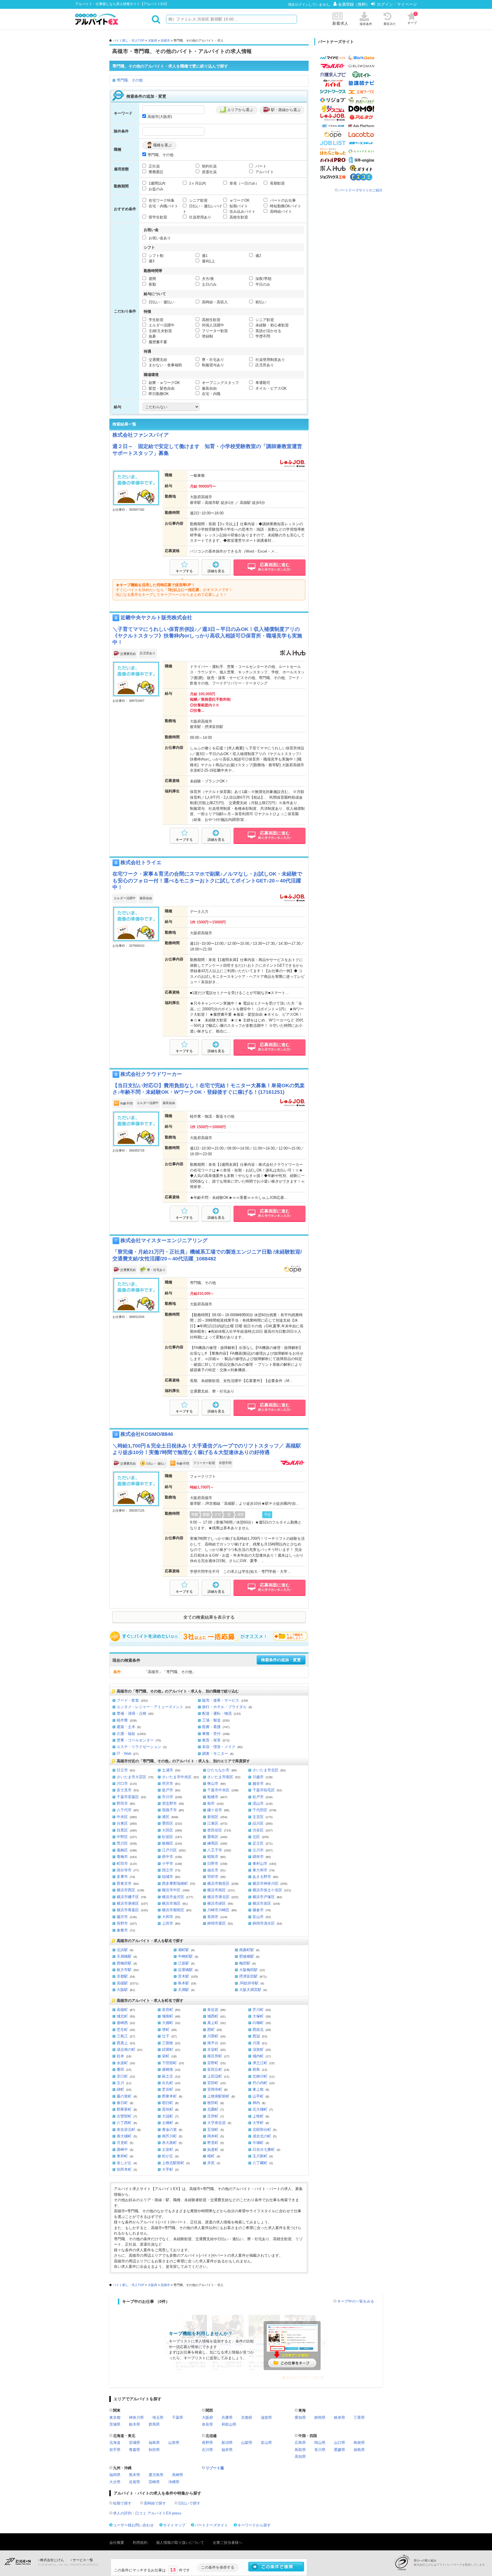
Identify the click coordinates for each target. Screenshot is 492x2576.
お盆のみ (155, 189)
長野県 (207, 2443)
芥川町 (258, 2010)
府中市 (168, 1857)
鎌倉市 (258, 1910)
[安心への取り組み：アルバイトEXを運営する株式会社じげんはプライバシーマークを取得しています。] (404, 2562)
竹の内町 (260, 2083)
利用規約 (140, 2543)
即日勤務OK (158, 394)
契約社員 (209, 166)
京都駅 (122, 1976)
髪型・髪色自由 (161, 388)
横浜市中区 (171, 1890)
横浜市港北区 (218, 1897)
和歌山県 (229, 2424)
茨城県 (115, 2424)
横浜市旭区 (171, 1903)
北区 (256, 1837)
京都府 (247, 2417)
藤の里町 (124, 2096)
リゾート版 (215, 2468)
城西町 (213, 2016)
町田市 (122, 1863)
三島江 (122, 2036)
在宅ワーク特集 (161, 200)
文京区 (258, 1817)
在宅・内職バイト (163, 206)
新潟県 (227, 2443)
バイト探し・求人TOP (129, 40)
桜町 (211, 2156)
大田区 (168, 1830)
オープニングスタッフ (220, 383)
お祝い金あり (159, 238)
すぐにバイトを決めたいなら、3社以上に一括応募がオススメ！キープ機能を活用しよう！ (209, 1636)
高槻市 (165, 40)
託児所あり (264, 365)
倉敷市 (122, 1930)
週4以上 (208, 261)
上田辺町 (215, 2076)
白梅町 (258, 2023)
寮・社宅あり (212, 360)
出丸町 (168, 2083)
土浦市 (168, 1770)
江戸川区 (169, 1850)
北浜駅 (122, 1950)
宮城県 (135, 2443)
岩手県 (115, 2450)
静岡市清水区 (264, 1923)
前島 (256, 2069)
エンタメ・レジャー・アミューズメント (150, 1707)
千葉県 (178, 2417)
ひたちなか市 (218, 1770)
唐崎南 (168, 2069)
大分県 (115, 2482)
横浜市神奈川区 (266, 1883)
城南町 (168, 2016)
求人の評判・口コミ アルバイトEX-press (147, 2513)
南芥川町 (169, 2136)
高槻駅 (122, 1983)
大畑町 (168, 2023)
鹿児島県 (156, 2475)
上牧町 (258, 2116)
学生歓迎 (155, 320)
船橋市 (213, 1797)
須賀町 (258, 2049)
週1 (204, 256)
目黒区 (122, 1830)
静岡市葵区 (217, 1923)
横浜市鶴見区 (218, 1883)
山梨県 (247, 2443)
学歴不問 (262, 336)
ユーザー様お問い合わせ (133, 2525)
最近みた (390, 24)
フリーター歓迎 (214, 331)
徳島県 (359, 2450)
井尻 (211, 2163)
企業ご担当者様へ (227, 2543)
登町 (166, 2030)
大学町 (258, 2123)
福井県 (227, 2450)
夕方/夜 (207, 279)
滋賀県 (266, 2417)
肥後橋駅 (247, 1956)
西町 (211, 2030)
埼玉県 (158, 2417)
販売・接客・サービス (221, 1700)
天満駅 (184, 1990)
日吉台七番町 (264, 2149)
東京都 (115, 2417)
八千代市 (124, 1810)
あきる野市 (262, 1877)
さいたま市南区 (220, 1777)
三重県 (359, 2417)
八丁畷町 (260, 2163)
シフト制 (155, 256)
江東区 (213, 1823)
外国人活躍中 (212, 325)
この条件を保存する (218, 2567)
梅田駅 (245, 1963)
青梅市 (122, 1857)
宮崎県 (154, 2482)
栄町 (166, 2056)
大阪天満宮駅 (250, 1990)
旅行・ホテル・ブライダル (224, 1707)
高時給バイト (280, 211)
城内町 (258, 2056)
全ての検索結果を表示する (209, 1617)
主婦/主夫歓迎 (160, 331)
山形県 (174, 2443)
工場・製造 (211, 1720)
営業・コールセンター (135, 1740)
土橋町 (168, 2123)
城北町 (122, 2016)
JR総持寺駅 (249, 1983)
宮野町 (213, 2063)
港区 (166, 1817)
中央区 (122, 1817)
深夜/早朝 (263, 279)
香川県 (320, 2450)
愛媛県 (340, 2450)
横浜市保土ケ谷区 (267, 1890)
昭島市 (213, 1857)
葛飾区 (122, 1850)
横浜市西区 (126, 1890)
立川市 (258, 1850)
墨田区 (168, 1823)
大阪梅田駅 (248, 1970)
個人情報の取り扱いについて (180, 2543)
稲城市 (168, 1877)
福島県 (154, 2443)
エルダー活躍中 (161, 325)
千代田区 (260, 1810)
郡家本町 (169, 2096)
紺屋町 (168, 2049)
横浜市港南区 (128, 1903)
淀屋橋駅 (185, 1970)
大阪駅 (122, 1990)
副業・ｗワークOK (164, 383)
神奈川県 (136, 2417)
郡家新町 (124, 2109)
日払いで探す (189, 2503)
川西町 (213, 2036)
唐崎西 (122, 2023)
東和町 (122, 2156)
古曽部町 (124, 2116)
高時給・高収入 (214, 302)
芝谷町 (168, 2089)
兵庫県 (227, 2417)
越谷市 (258, 1783)
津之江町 (260, 2063)
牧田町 (213, 2103)
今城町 (258, 2143)
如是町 (213, 2149)
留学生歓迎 (157, 217)
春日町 (122, 2103)
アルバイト (264, 172)
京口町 (122, 2076)
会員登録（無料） (354, 4)
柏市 (211, 1803)
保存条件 (366, 24)
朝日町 (168, 2103)
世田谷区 (215, 1830)
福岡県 (115, 2475)
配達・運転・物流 (217, 1713)
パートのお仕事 (282, 200)
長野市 (122, 1923)
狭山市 (213, 1783)
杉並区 (168, 1837)
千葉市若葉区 (128, 1797)
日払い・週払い (161, 302)
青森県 (135, 2450)
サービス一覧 (83, 2560)
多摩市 (122, 1877)
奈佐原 (213, 2010)
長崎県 (178, 2475)
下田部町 (169, 2063)
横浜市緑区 (217, 1903)
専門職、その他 (130, 80)
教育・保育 (211, 1740)
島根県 (359, 2443)
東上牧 (258, 2089)
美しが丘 (124, 2163)
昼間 (152, 279)
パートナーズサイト (211, 2525)
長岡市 (213, 1917)
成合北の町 (262, 2136)
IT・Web (124, 1754)
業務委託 (155, 172)
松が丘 (168, 2156)
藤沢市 (122, 1917)
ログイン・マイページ (397, 4)
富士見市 (124, 1790)
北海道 (115, 2443)
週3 (151, 261)
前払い (260, 302)
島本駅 (184, 1983)
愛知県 (300, 2417)
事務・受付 (211, 1734)
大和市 (168, 1917)
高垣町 (168, 2109)
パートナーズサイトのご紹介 (360, 190)
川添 (256, 2043)
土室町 (168, 2149)
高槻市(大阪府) (160, 117)
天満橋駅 (124, 1956)
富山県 (266, 2443)
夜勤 (152, 284)
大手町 (168, 2169)
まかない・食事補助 (165, 365)
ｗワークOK (239, 200)
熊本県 (135, 2475)
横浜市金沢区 (173, 1897)
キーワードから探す (254, 2525)
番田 (120, 2069)
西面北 (258, 2030)
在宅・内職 (211, 394)
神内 (256, 2103)
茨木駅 (184, 1976)
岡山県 (320, 2443)
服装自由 (209, 388)
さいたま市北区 (266, 1770)
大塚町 (258, 2016)
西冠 (256, 2036)
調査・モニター (215, 1754)
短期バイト (238, 206)
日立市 (122, 1770)
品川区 (258, 1823)
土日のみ (209, 284)
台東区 (122, 1823)
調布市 (258, 1857)
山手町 (258, 2096)
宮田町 (213, 2083)
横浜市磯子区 (128, 1897)
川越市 (258, 1777)
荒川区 (122, 1843)
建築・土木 (126, 1727)
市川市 (168, 1797)
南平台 (213, 2043)
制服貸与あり (212, 365)
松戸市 (258, 1797)
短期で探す (122, 2503)
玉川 (120, 2083)
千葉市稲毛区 (264, 1790)
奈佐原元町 (126, 2130)
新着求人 (340, 23)
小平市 (168, 1863)
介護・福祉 (126, 1734)
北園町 (213, 2109)
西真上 (122, 2043)
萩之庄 (168, 2076)
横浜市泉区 (262, 1903)
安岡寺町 (215, 2089)
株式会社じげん (52, 2560)
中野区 (122, 1837)
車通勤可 (262, 383)
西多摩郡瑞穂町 (175, 1883)
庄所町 (213, 2116)
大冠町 (168, 2116)
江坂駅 (184, 1963)
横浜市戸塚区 (264, 1897)
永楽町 (122, 2063)
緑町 (120, 2089)
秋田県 (154, 2450)
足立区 (258, 1843)
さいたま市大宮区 (132, 1777)
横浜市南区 (217, 1890)
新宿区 (213, 1817)
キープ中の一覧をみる (356, 2301)
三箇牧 (168, 2043)
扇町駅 (184, 1950)
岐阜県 (340, 2417)
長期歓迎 (277, 183)
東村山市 (260, 1863)
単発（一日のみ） (244, 183)
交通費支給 (157, 360)
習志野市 (169, 1803)
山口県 (340, 2443)
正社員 (154, 166)
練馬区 (213, 1843)
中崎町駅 (185, 1956)
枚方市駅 (124, 1970)
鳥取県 (300, 2450)
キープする (184, 571)
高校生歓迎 (238, 217)
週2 (258, 256)
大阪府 (152, 40)
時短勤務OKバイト (285, 206)
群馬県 (154, 2424)
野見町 (213, 2143)
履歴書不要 (157, 342)
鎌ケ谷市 (215, 1810)
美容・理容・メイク (219, 1747)
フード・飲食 (128, 1700)
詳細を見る (216, 571)
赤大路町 (169, 2143)
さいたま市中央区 (177, 1777)
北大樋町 (260, 2109)
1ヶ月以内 (197, 183)
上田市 (168, 1923)
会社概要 (117, 2543)
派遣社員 (209, 172)
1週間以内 (156, 183)
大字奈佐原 (217, 2123)
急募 (152, 336)
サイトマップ (174, 2525)
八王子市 (215, 1850)
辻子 (166, 2036)
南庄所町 (215, 2056)
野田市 (122, 1803)
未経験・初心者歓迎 (271, 325)
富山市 (258, 1917)
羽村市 (213, 1877)
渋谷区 (258, 1830)
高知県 (300, 2457)
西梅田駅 (124, 1963)
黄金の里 (169, 2130)
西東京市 (124, 1883)
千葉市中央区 (218, 1790)
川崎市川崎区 (218, 1910)
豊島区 (213, 1837)
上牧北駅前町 (173, 2163)
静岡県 (320, 2417)
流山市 (258, 1803)
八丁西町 (124, 2123)
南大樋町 (124, 2136)
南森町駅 (247, 1950)
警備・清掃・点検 (132, 1713)
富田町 (168, 2010)
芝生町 (122, 2030)
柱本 (120, 2056)
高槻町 (122, 2010)
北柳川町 (260, 2076)
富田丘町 (215, 2069)
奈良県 (207, 2424)
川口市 (122, 1783)
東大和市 (260, 1870)
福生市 (213, 1870)
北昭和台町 (262, 2130)
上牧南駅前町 (218, 2096)
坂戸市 (168, 1790)
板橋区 (168, 1843)
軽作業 (122, 1720)
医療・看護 (211, 1727)
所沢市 (168, 1783)
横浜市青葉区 (128, 1910)
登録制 (207, 336)
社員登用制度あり (270, 360)
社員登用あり (200, 217)
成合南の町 (126, 2049)
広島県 (300, 2443)
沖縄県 (174, 2482)
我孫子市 (169, 1810)
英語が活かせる (268, 331)
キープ (412, 18)
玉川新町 (260, 2156)
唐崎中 (122, 2149)
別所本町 (124, 2169)
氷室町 (213, 2049)
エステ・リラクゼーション (139, 1747)
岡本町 (213, 2136)
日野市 (213, 1863)
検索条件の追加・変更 (281, 1660)
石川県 (207, 2450)
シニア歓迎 (198, 200)
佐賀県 (135, 2482)
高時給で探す (155, 2503)
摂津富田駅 (248, 1976)
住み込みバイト (242, 211)
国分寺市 (124, 1870)
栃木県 (135, 2424)
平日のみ (262, 284)
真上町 (213, 2023)
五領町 (213, 2130)
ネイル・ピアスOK (270, 388)
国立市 (168, 1870)
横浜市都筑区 (173, 1910)
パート (260, 166)
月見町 (122, 2143)
